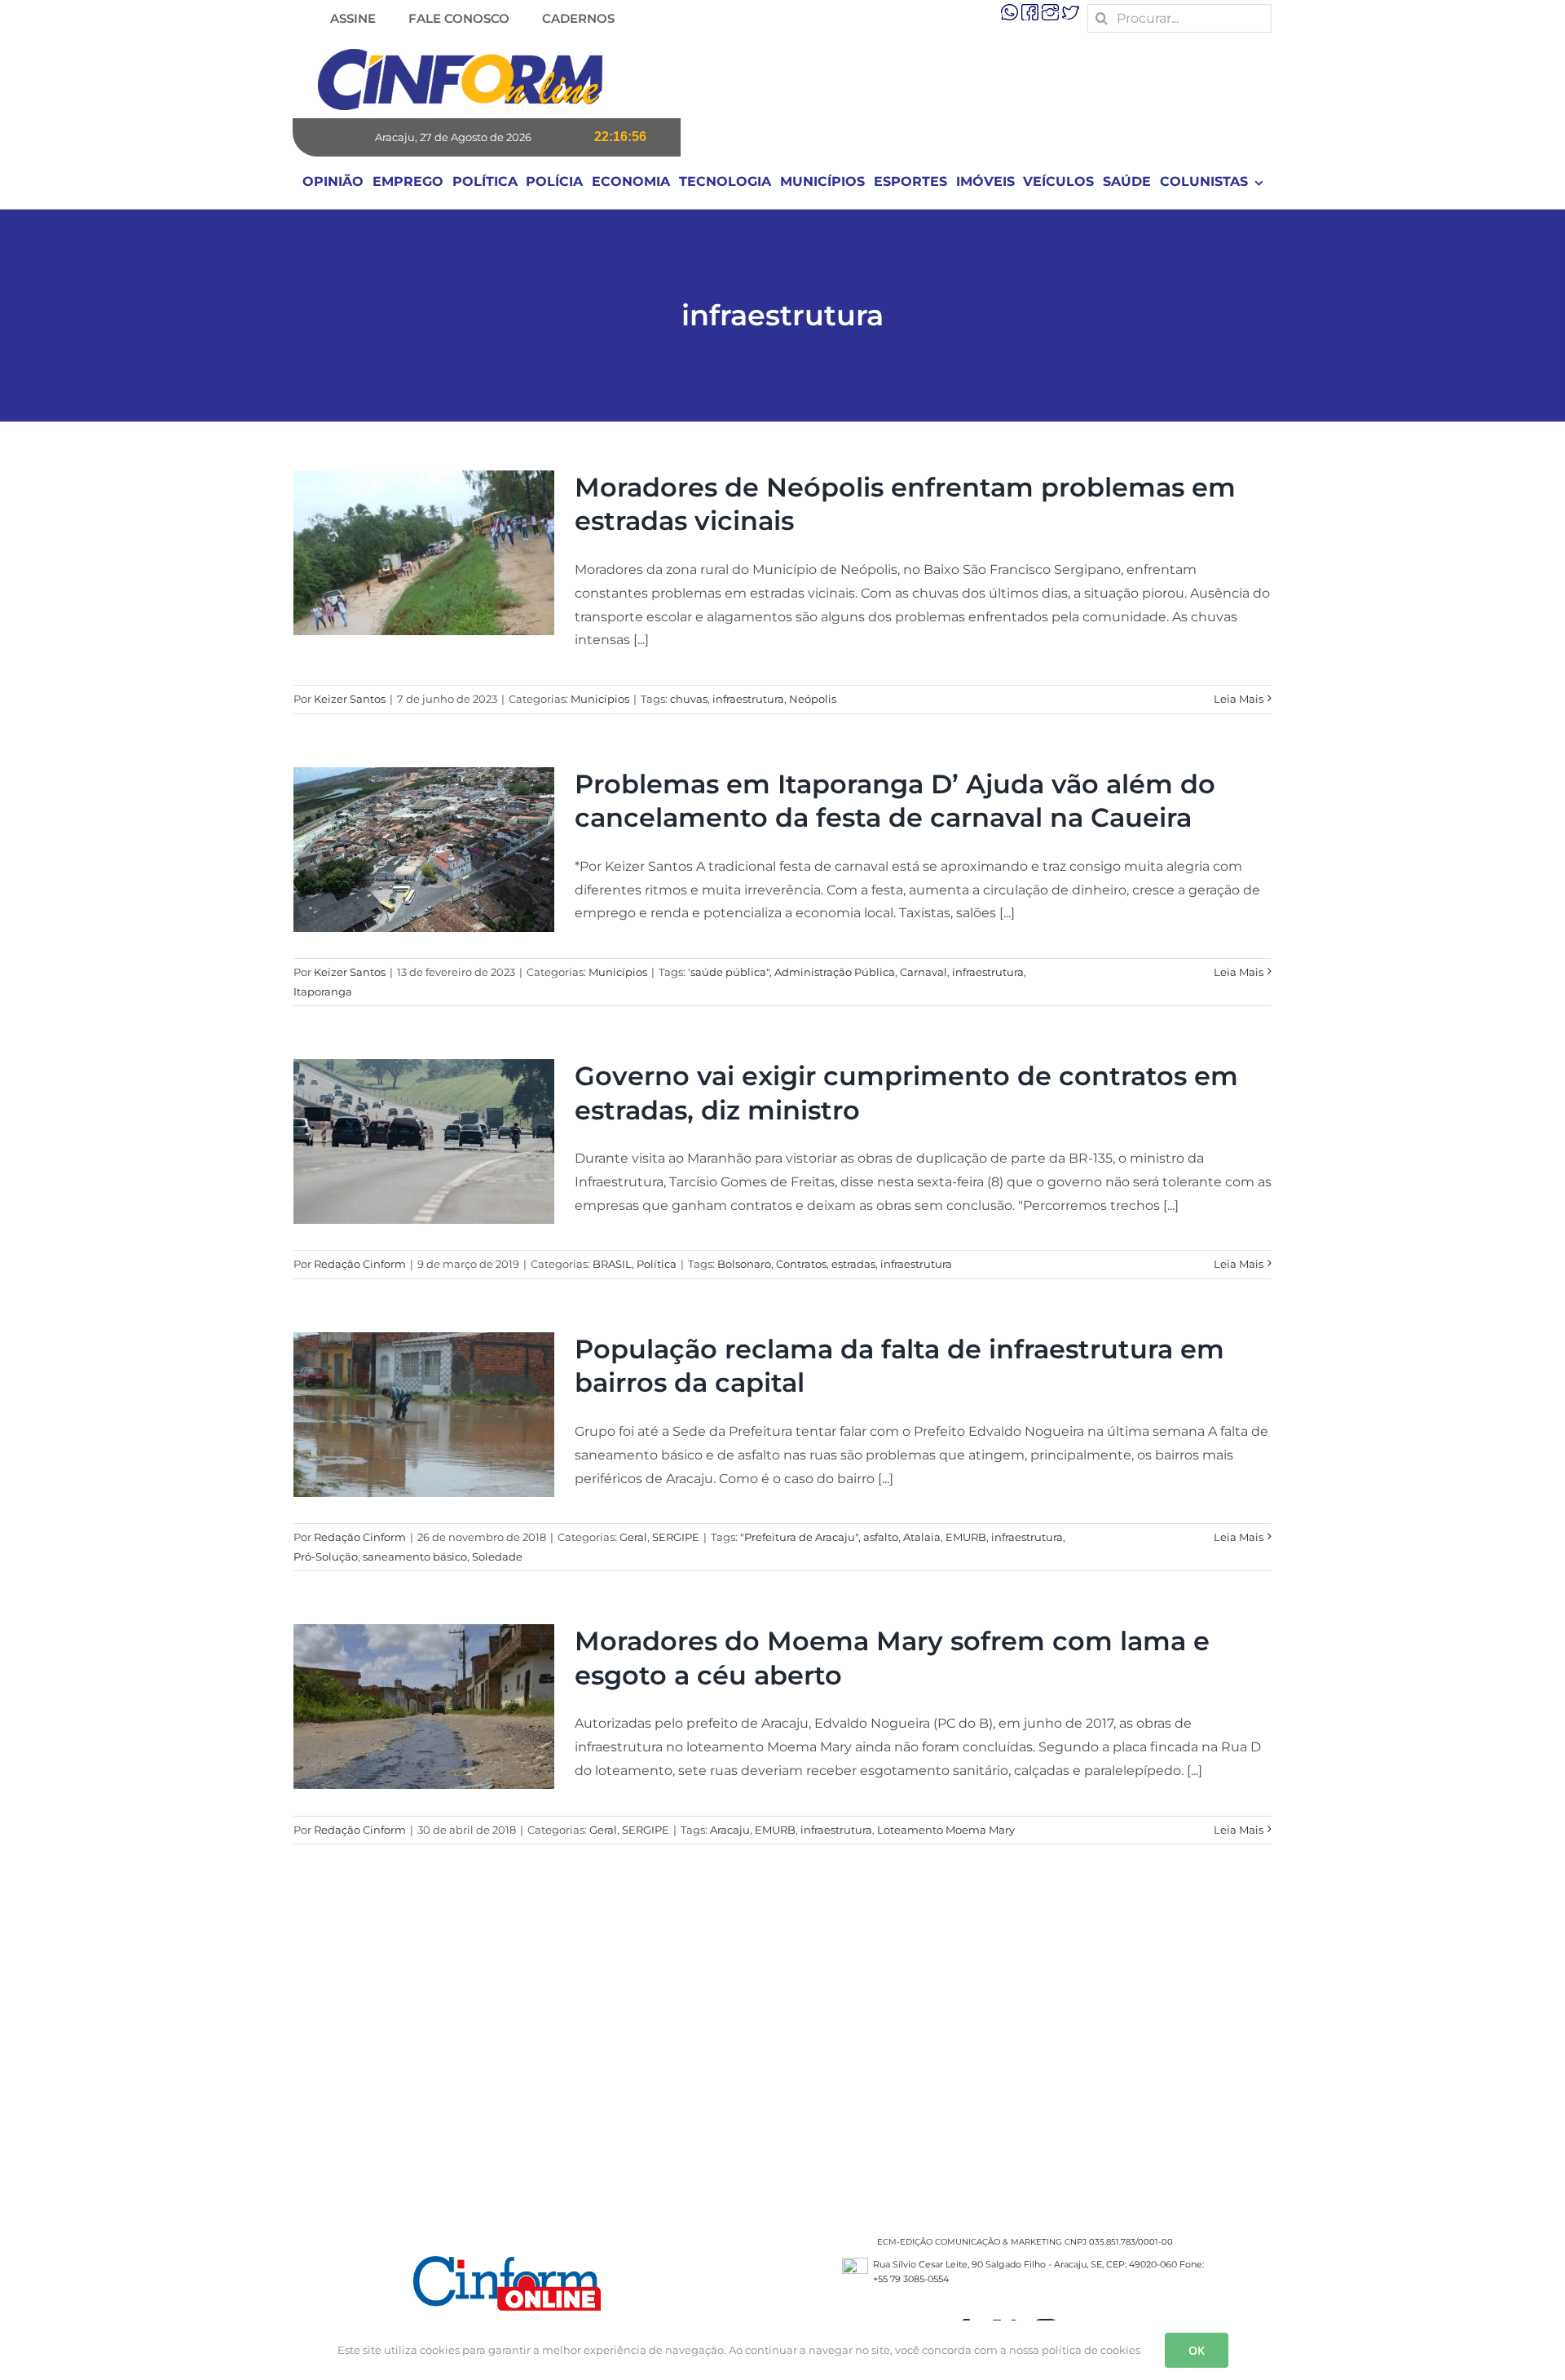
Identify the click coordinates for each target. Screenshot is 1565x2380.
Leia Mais (1239, 699)
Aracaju (730, 1830)
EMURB (966, 1537)
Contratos (801, 1264)
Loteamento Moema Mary (946, 1830)
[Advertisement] (782, 2055)
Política (657, 1264)
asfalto (881, 1537)
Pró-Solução (326, 1556)
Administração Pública (835, 972)
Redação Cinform (360, 1264)
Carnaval (924, 972)
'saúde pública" (729, 972)
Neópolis (813, 699)
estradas (853, 1264)
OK (1197, 2350)
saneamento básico (415, 1556)
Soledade (497, 1556)
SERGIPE (676, 1537)
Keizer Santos (350, 699)
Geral (633, 1537)
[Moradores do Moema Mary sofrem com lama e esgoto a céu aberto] (424, 1707)
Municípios (600, 699)
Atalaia (922, 1537)
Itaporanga (323, 991)
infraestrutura (748, 699)
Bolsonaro (744, 1264)
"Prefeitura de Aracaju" (799, 1537)
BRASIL (612, 1264)
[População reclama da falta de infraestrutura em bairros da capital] (424, 1415)
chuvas (689, 699)
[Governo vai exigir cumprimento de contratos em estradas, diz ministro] (424, 1141)
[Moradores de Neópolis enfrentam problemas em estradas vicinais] (424, 553)
